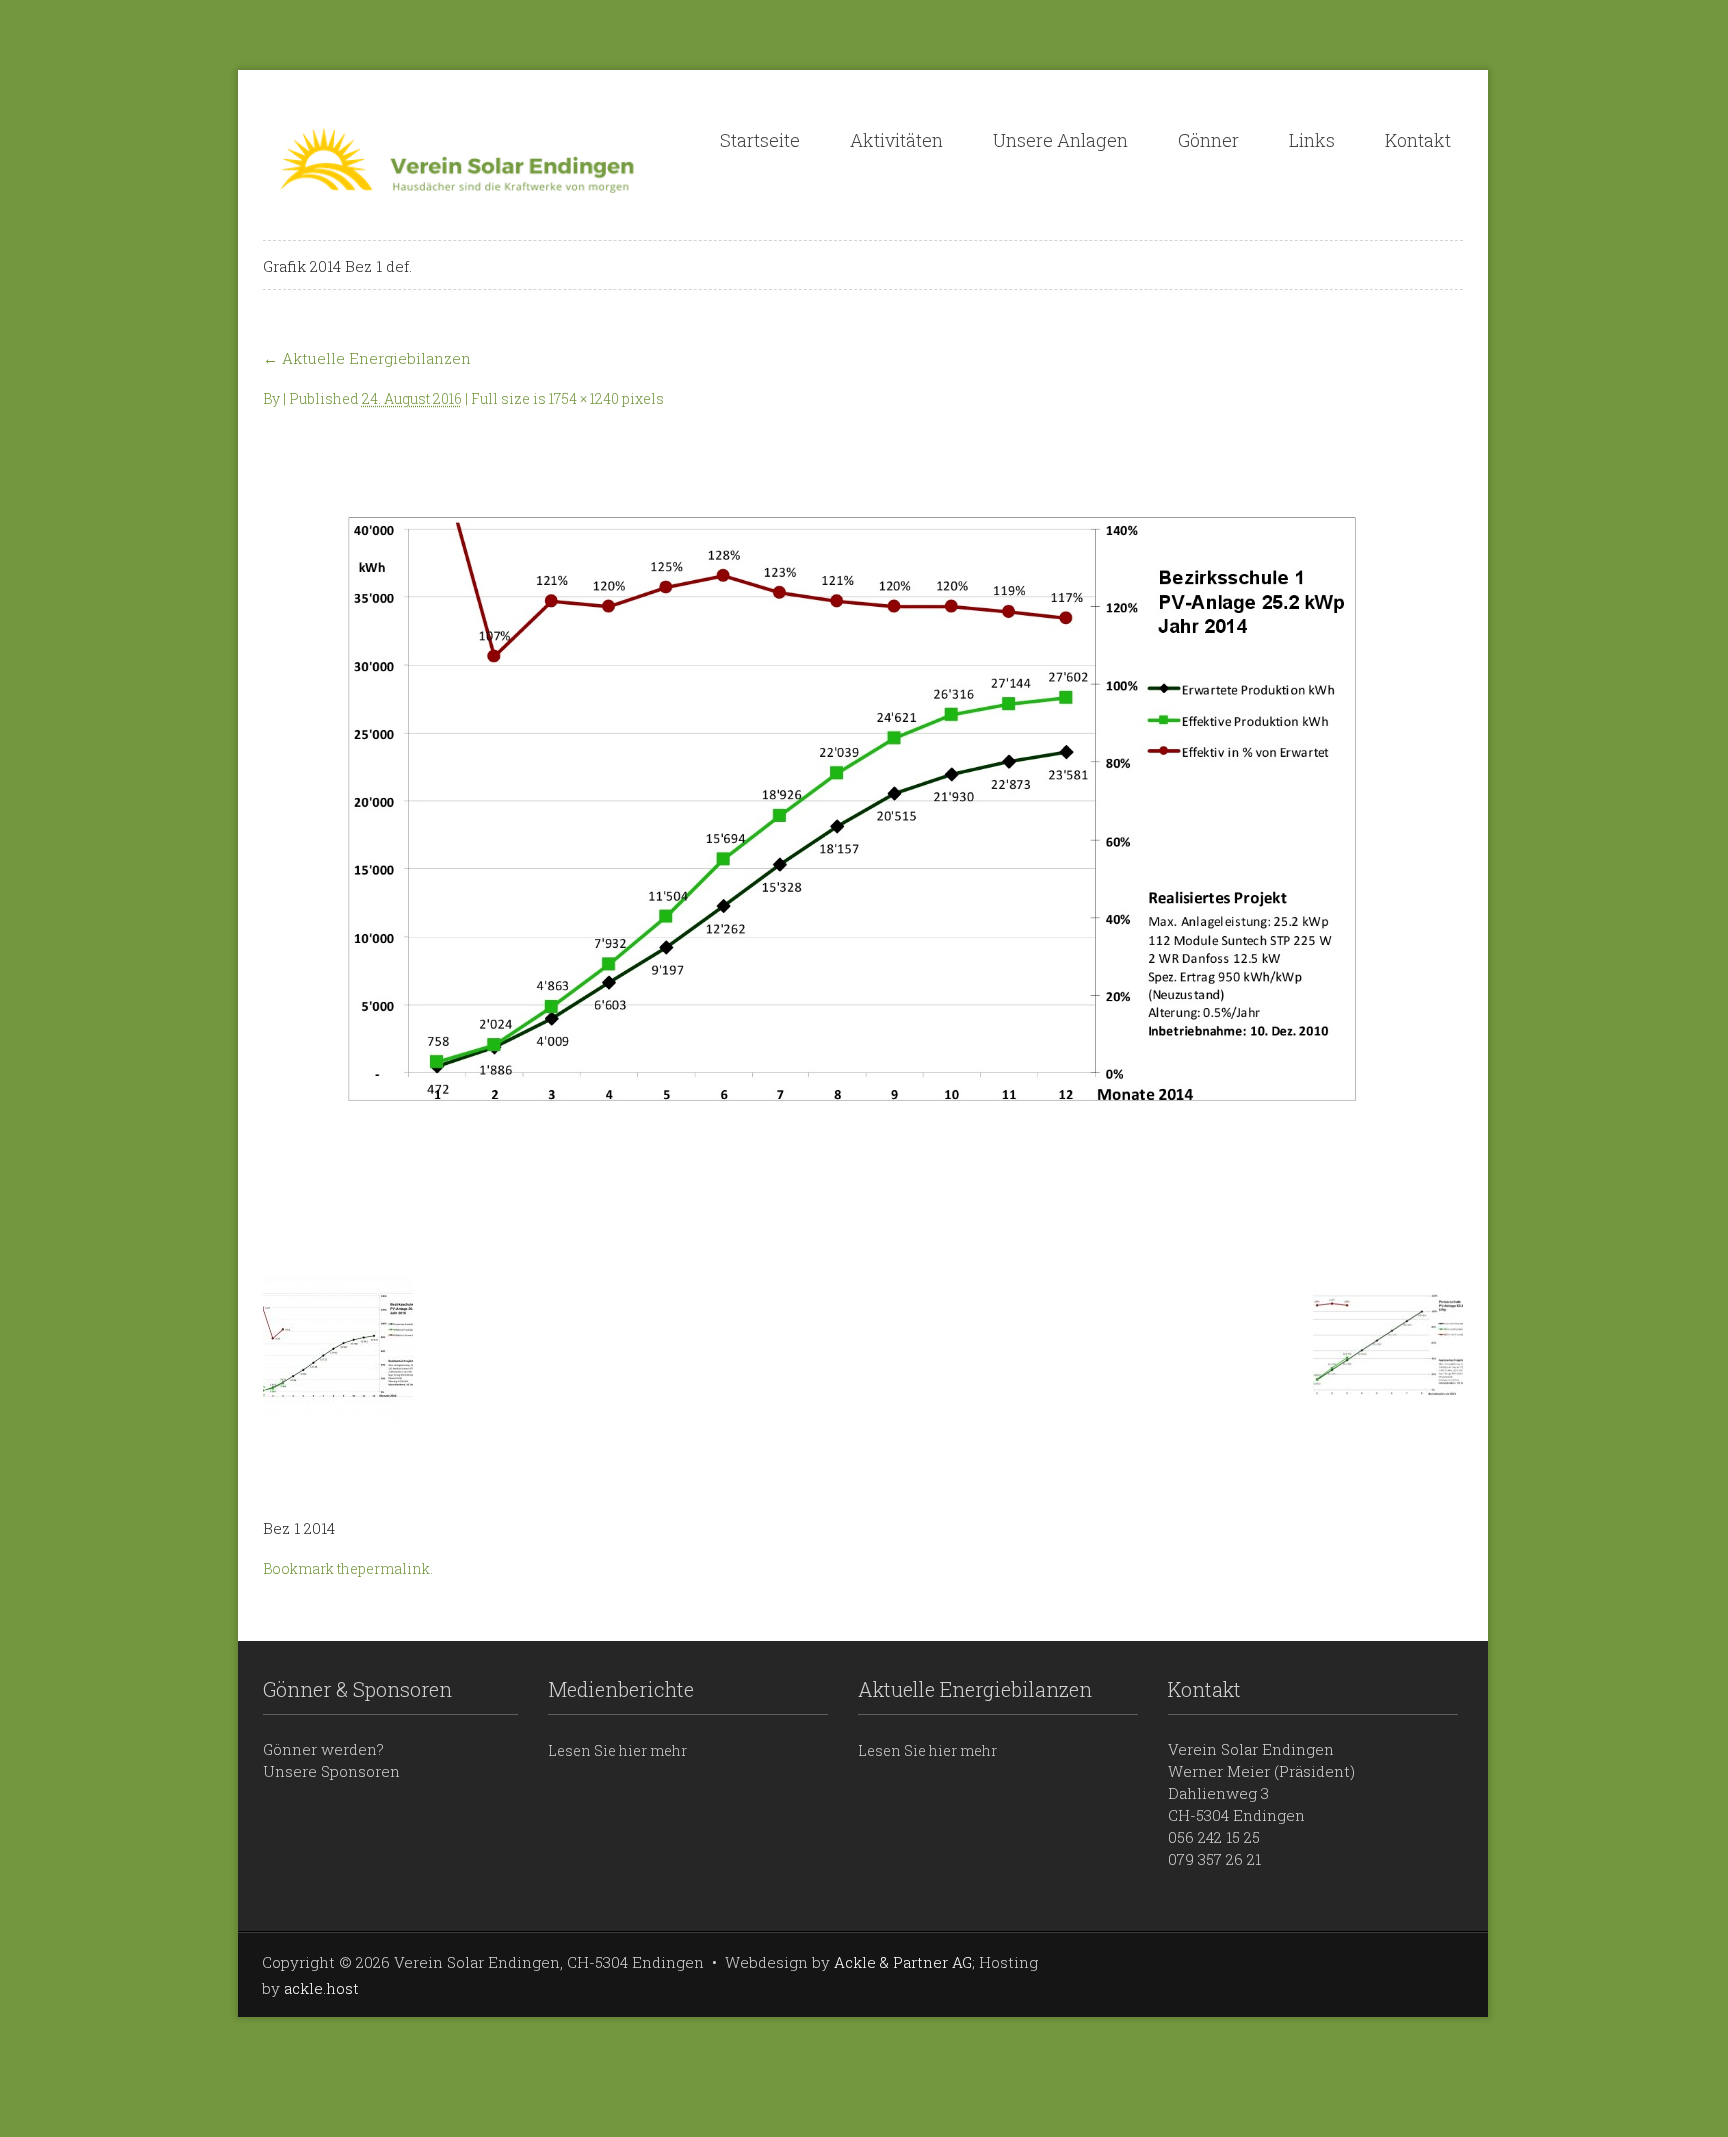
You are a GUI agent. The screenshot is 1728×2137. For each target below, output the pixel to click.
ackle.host (321, 1988)
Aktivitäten (896, 140)
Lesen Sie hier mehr (617, 1750)
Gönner (1208, 140)
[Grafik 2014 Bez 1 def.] (863, 834)
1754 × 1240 (584, 398)
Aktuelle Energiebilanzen (367, 358)
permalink (394, 1568)
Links (1312, 140)
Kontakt (1418, 140)
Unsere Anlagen (1060, 140)
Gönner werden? (323, 1749)
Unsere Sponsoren (331, 1771)
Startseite (760, 140)
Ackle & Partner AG (903, 1962)
